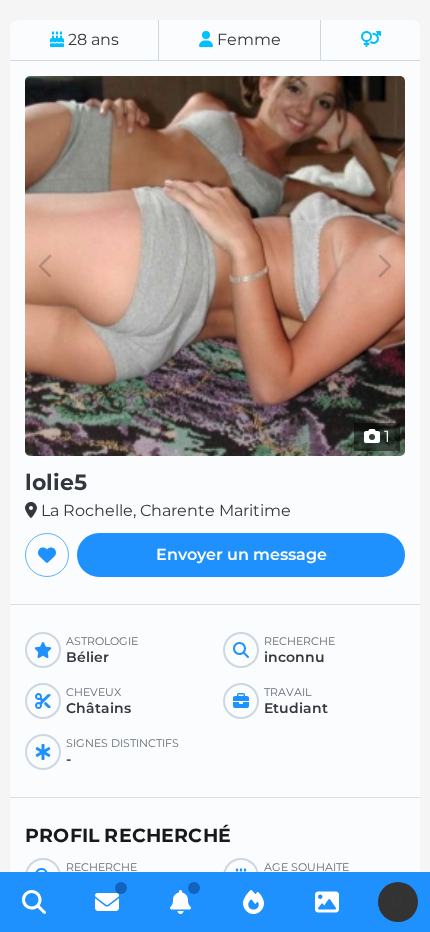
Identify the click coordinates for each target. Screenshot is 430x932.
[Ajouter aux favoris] (47, 555)
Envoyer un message (241, 554)
